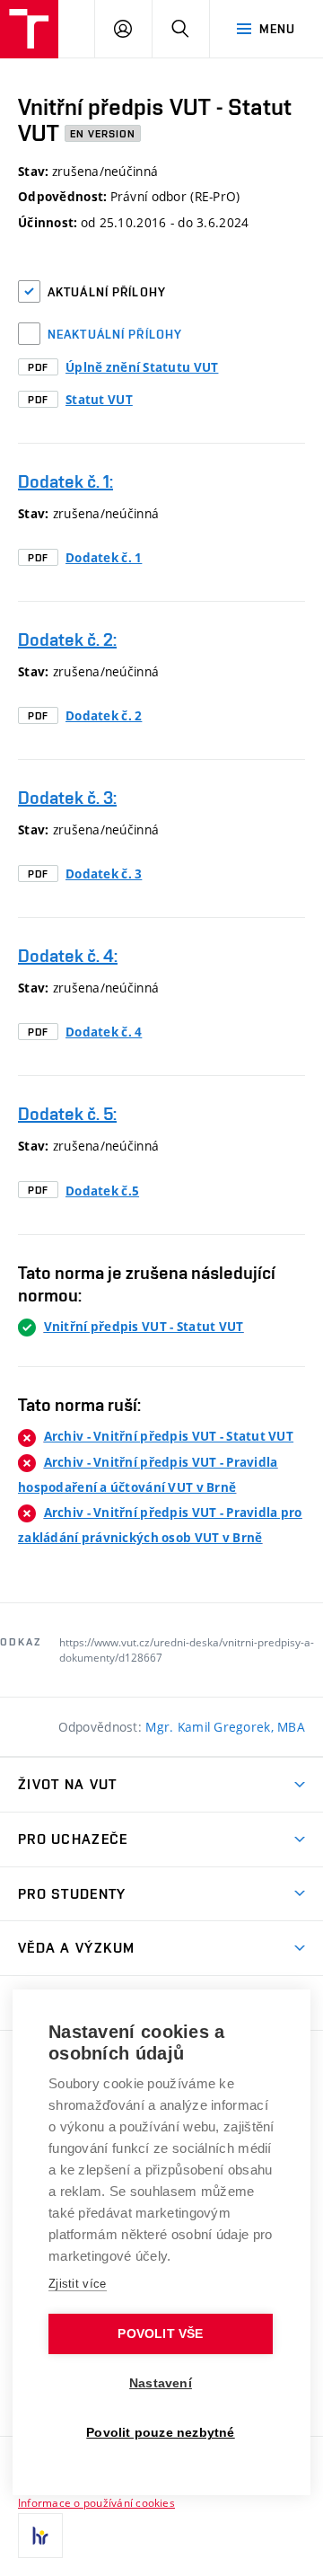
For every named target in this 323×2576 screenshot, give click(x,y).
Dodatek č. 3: (67, 798)
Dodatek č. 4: (68, 956)
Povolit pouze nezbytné (160, 2433)
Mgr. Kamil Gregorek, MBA (225, 1727)
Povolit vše (160, 2334)
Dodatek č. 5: (67, 1114)
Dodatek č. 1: (65, 481)
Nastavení (161, 2383)
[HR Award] (40, 2536)
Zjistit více (78, 2284)
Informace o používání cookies (96, 2502)
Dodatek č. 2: (67, 640)
